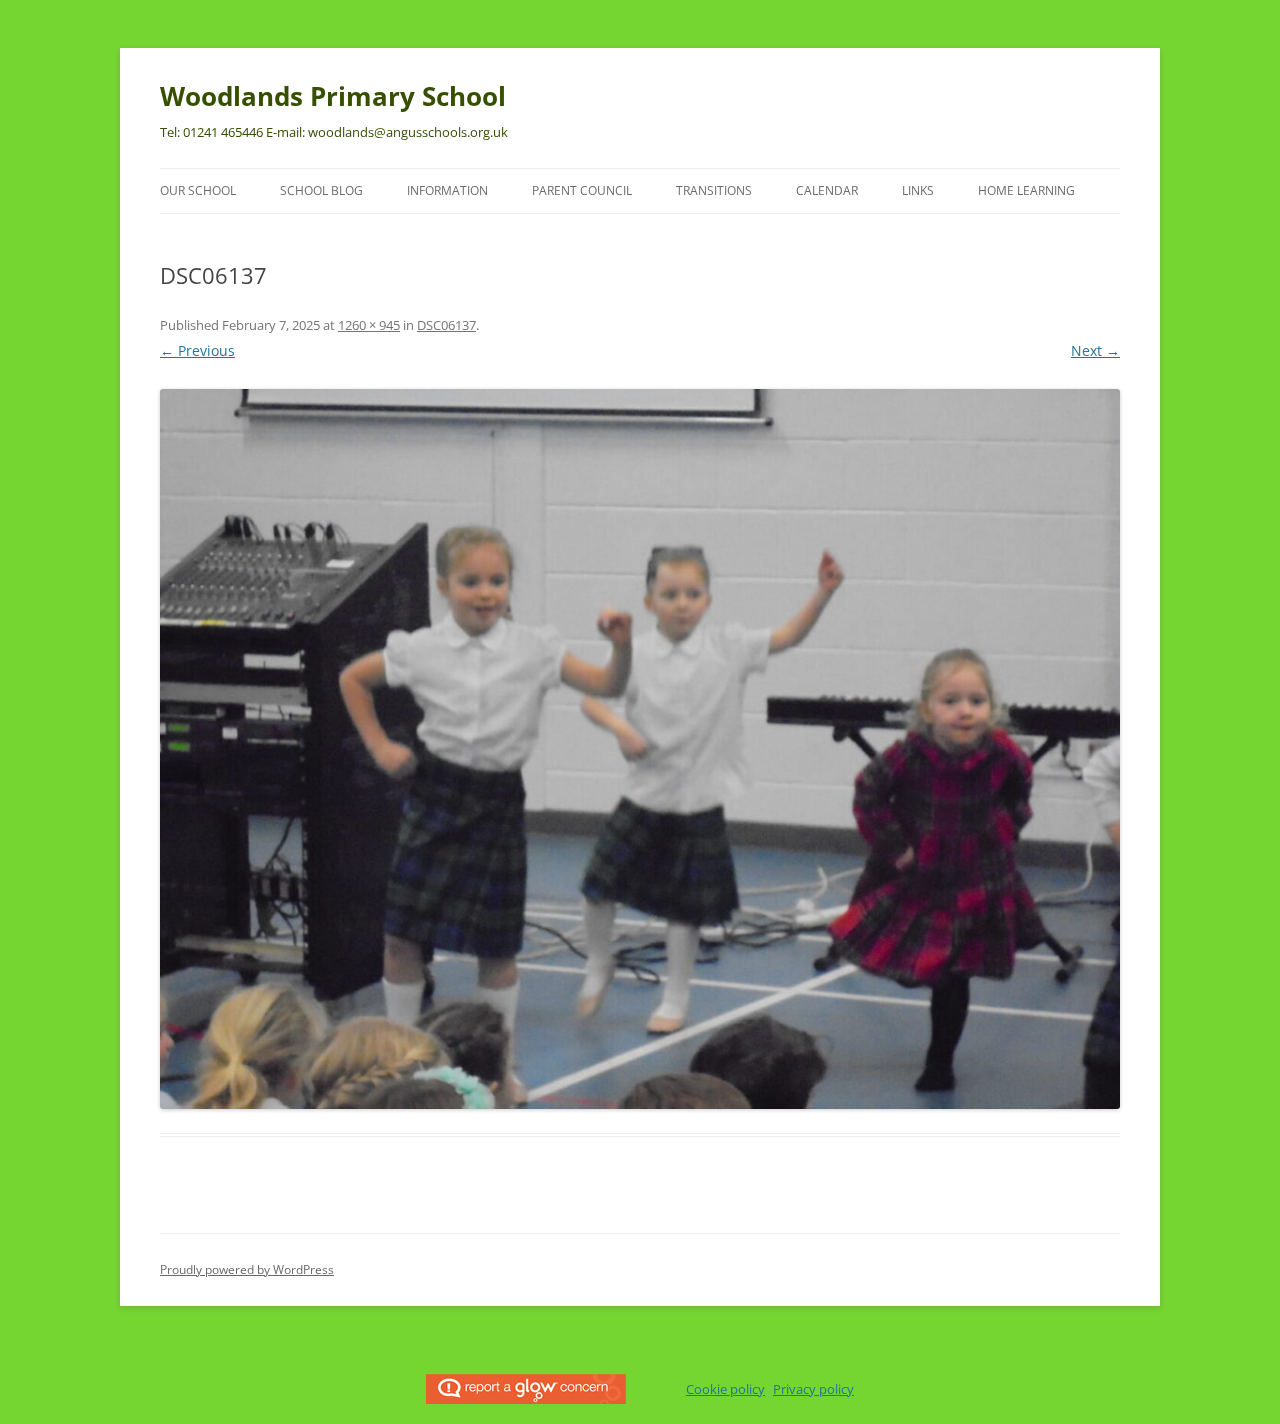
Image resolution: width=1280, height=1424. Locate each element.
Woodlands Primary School (333, 96)
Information (447, 190)
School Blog (321, 190)
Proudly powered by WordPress (247, 1269)
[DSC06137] (640, 749)
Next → (1095, 350)
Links (918, 190)
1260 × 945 (369, 325)
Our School (198, 190)
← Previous (197, 350)
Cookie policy (725, 1389)
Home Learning (1026, 190)
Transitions (714, 190)
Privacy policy (813, 1389)
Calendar (827, 190)
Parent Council (582, 190)
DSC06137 (446, 325)
